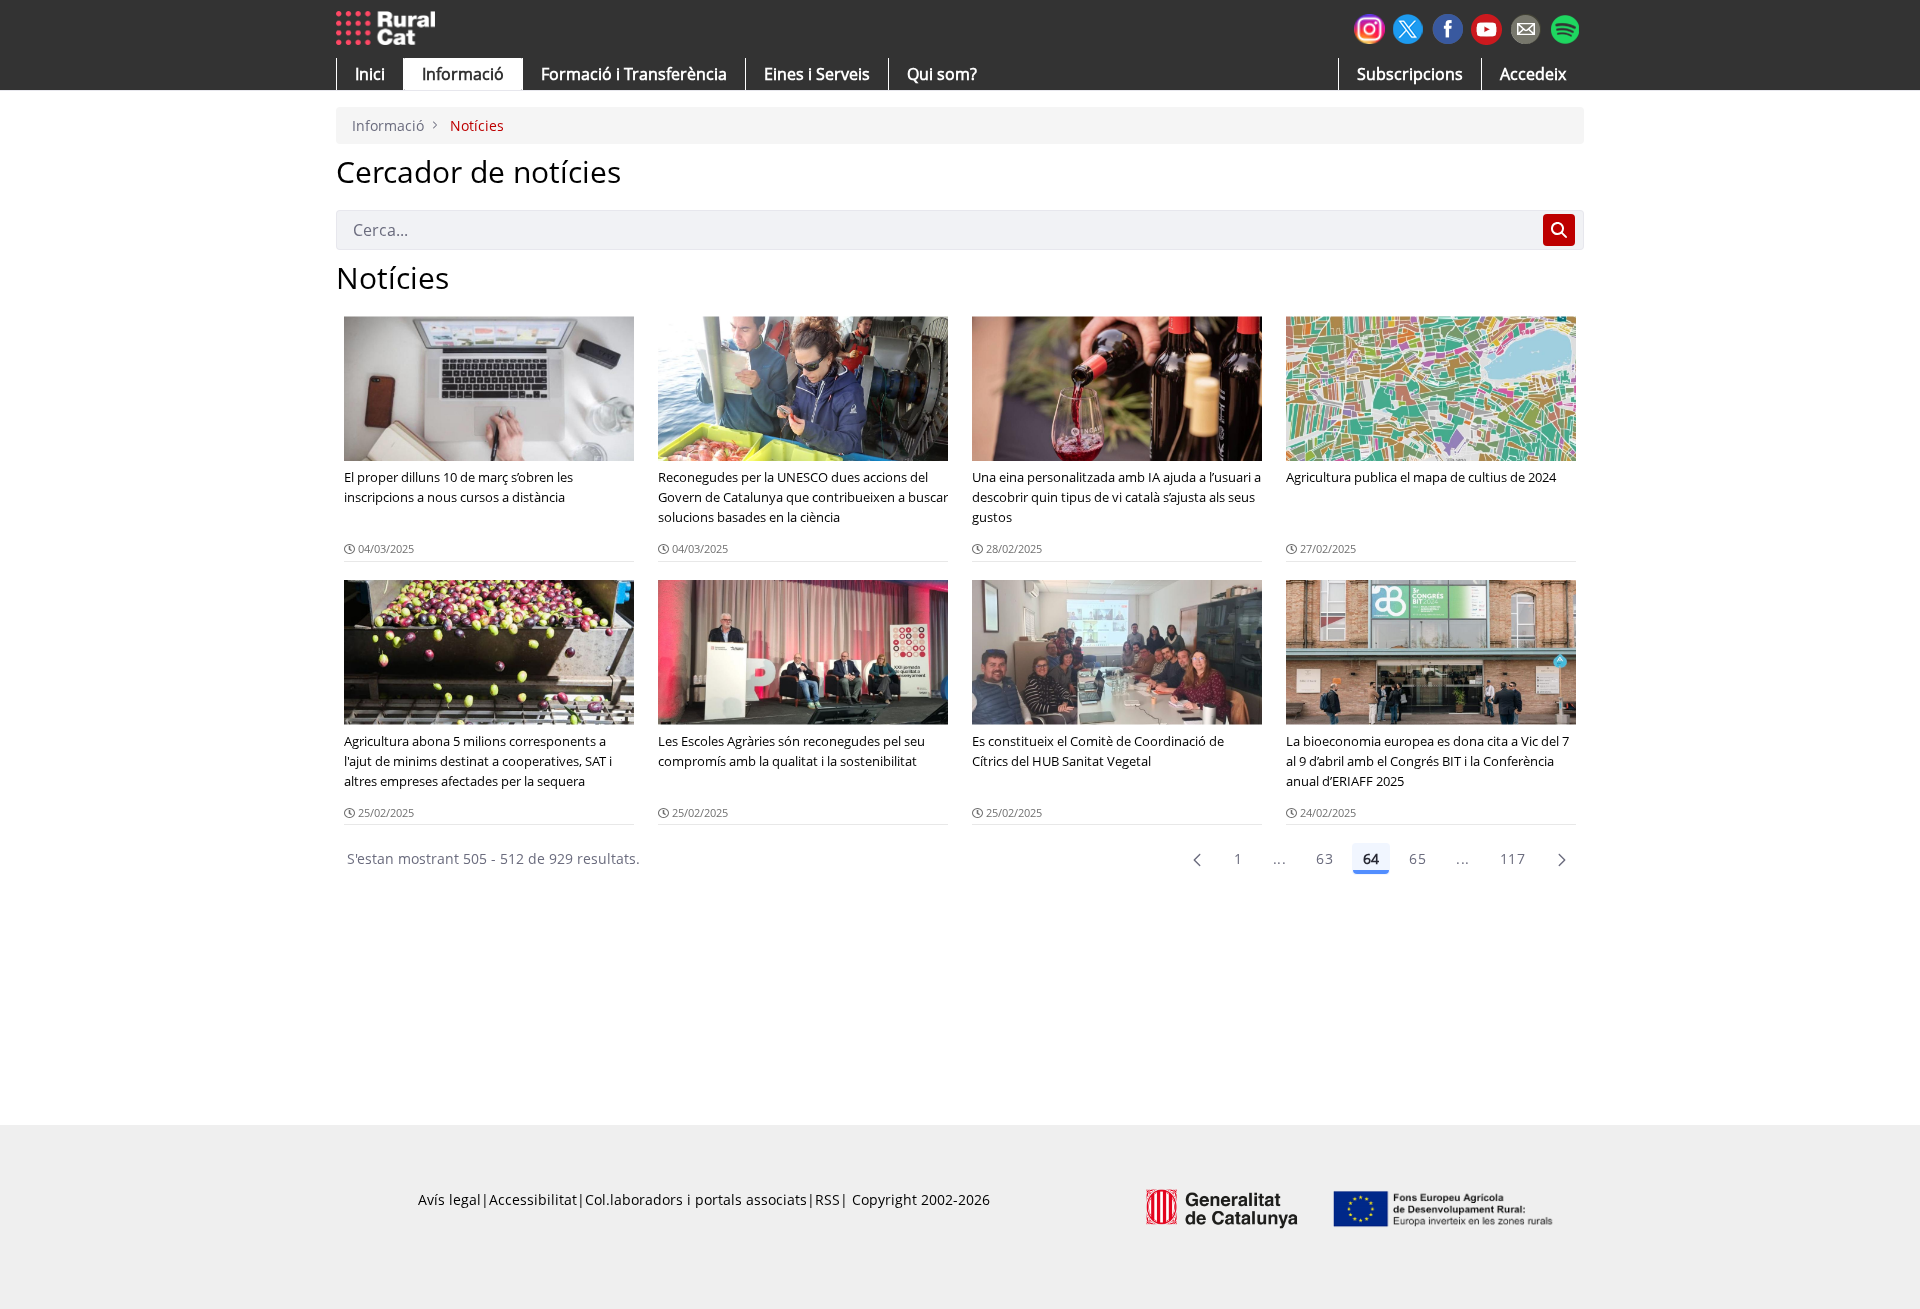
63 (1324, 858)
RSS (827, 1199)
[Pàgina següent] (1562, 859)
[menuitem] (634, 74)
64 (1371, 858)
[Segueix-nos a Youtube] (1486, 27)
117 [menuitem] (1512, 858)
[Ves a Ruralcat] (389, 29)
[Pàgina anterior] (1197, 859)
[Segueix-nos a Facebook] (1447, 26)
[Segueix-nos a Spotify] (1564, 26)
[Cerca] (1559, 230)
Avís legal (449, 1199)
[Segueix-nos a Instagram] (1369, 26)
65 (1417, 858)
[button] (370, 74)
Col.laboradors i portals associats (696, 1199)
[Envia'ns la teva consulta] (1525, 26)
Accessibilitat (533, 1199)
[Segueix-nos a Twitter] (1408, 26)
